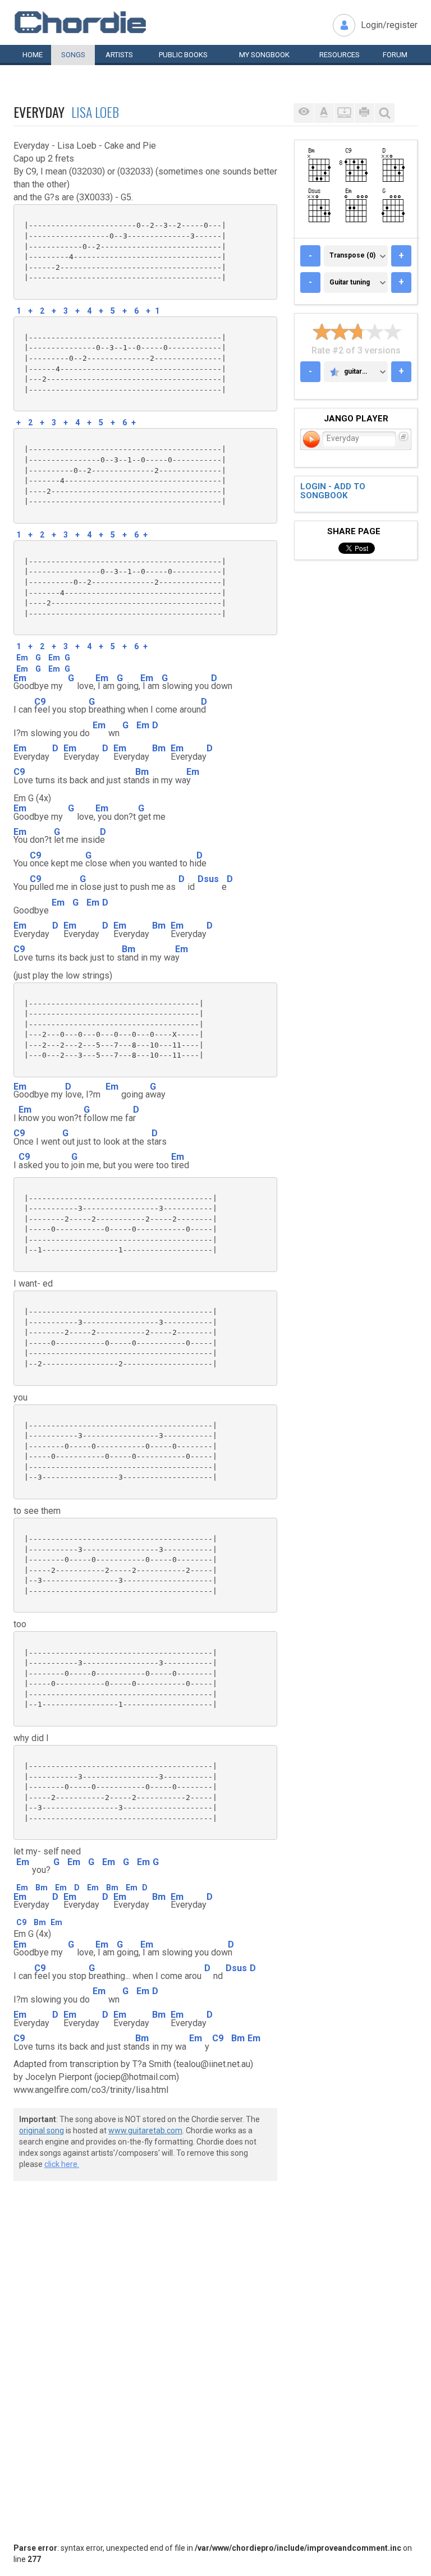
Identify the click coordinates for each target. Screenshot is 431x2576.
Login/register (389, 25)
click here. (62, 2164)
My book (264, 55)
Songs (73, 55)
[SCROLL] (344, 113)
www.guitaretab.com (145, 2130)
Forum (395, 55)
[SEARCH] (384, 113)
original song (42, 2130)
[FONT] (324, 113)
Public (183, 55)
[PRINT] (364, 113)
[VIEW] (304, 113)
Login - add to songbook (333, 491)
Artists (119, 55)
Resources (340, 55)
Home (33, 55)
